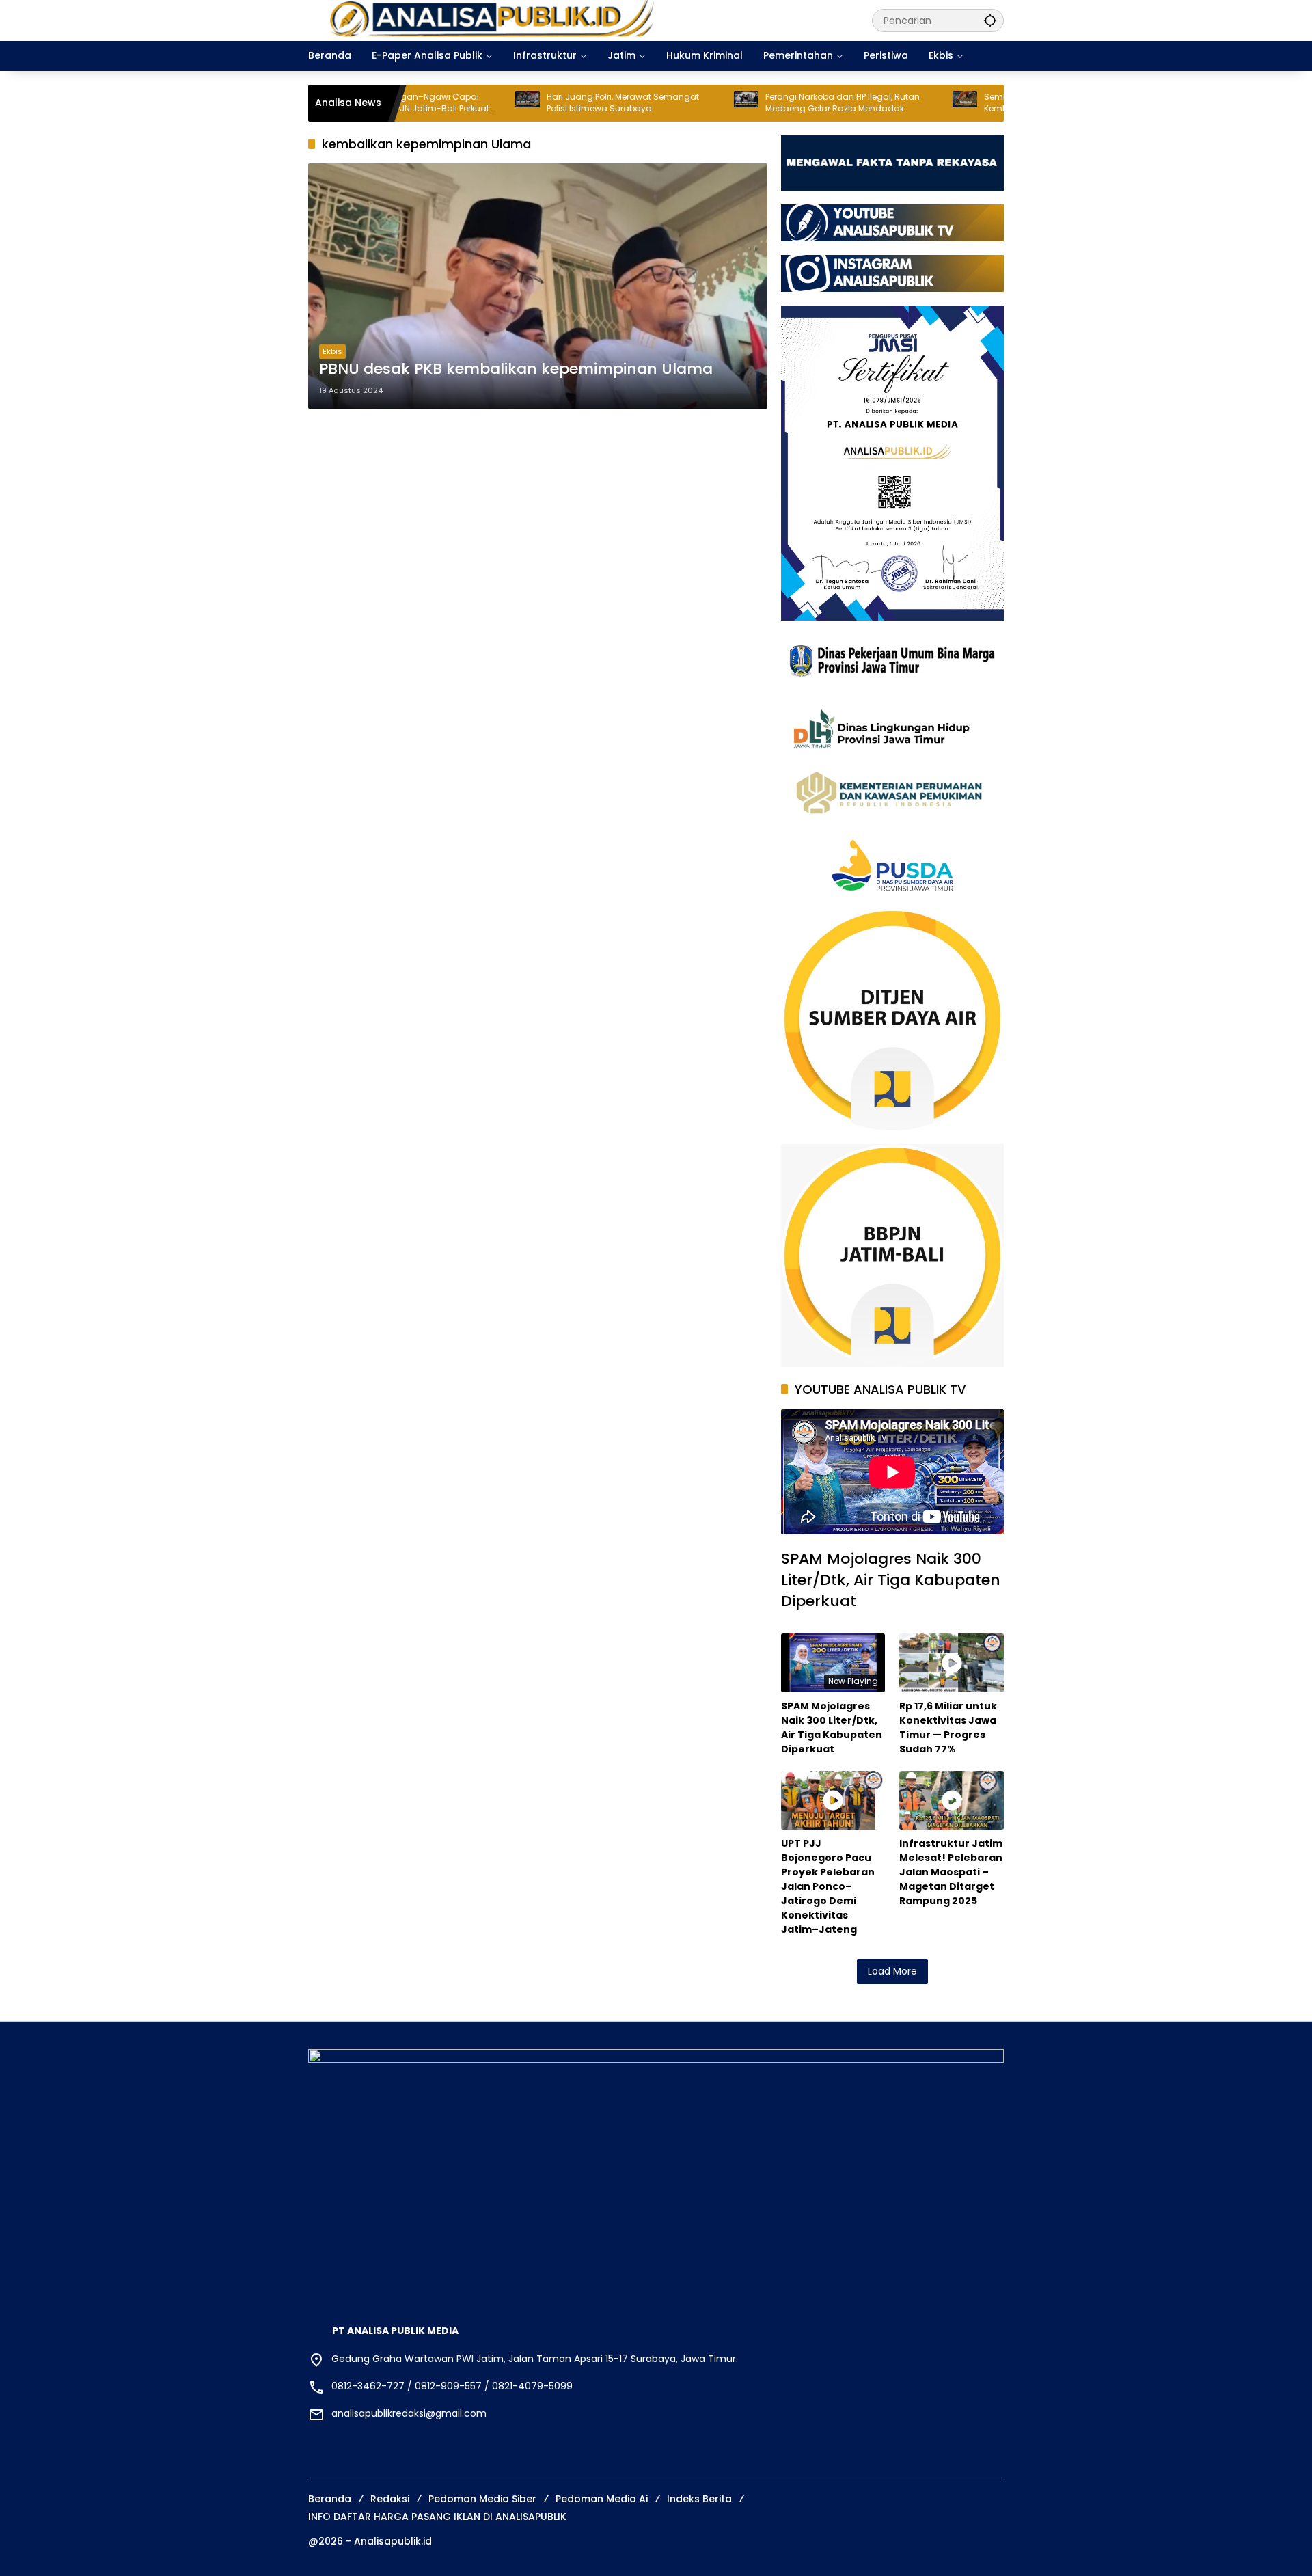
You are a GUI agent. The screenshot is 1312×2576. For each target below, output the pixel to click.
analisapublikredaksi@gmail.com (409, 2413)
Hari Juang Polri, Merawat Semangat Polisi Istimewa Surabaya (530, 103)
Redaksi (390, 2499)
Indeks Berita (699, 2499)
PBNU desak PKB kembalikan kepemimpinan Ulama (516, 369)
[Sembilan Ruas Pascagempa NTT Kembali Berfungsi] (872, 103)
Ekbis (332, 351)
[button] (990, 20)
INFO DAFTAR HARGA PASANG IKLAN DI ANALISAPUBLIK (437, 2517)
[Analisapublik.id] (576, 20)
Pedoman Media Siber (482, 2499)
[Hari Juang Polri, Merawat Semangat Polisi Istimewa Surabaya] (435, 103)
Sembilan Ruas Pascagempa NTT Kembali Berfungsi (962, 103)
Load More (892, 1971)
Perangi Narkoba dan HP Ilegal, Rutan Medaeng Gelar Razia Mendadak (750, 103)
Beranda (330, 2499)
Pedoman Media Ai (602, 2499)
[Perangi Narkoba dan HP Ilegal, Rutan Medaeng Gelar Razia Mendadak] (653, 103)
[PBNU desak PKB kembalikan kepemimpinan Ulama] (538, 286)
